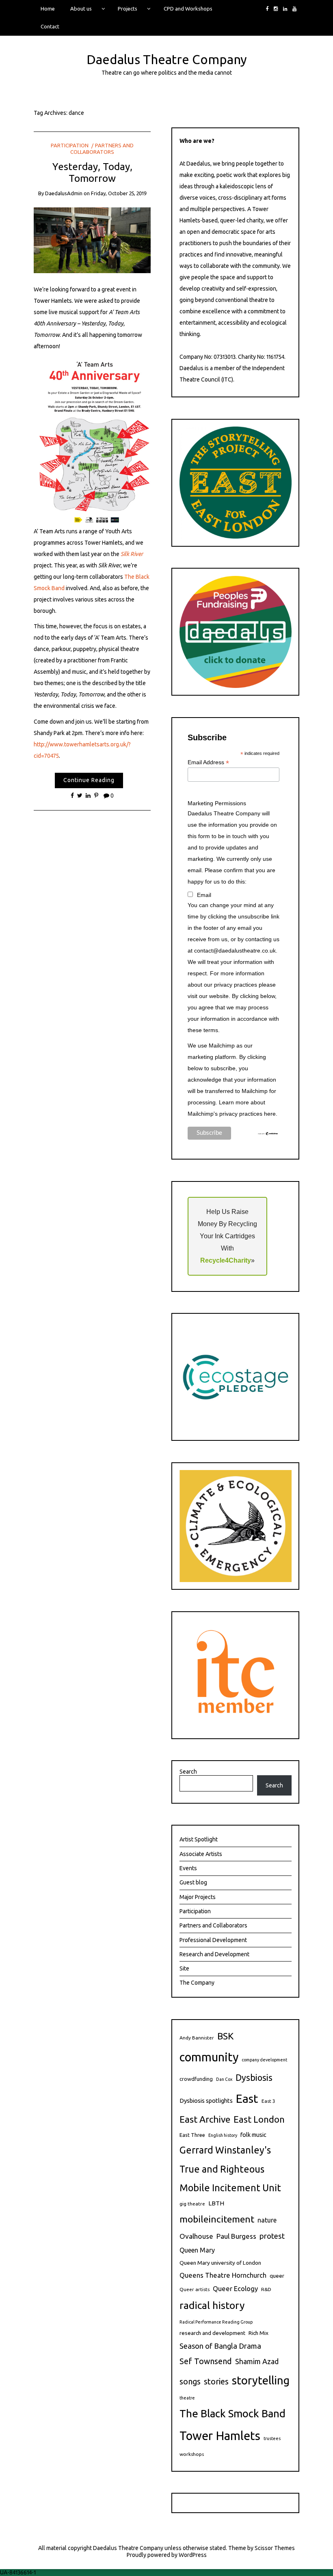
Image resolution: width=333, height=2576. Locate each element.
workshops (192, 2454)
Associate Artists (201, 1854)
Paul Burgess (236, 2236)
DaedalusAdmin (64, 193)
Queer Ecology (235, 2288)
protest (272, 2236)
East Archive (205, 2119)
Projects (128, 9)
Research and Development (214, 1954)
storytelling (261, 2380)
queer (277, 2276)
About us (81, 9)
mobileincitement (217, 2219)
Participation (70, 145)
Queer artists (195, 2289)
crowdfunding (196, 2079)
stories (216, 2381)
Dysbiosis (254, 2078)
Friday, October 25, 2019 (119, 193)
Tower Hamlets (220, 2436)
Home (48, 9)
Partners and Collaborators (213, 1925)
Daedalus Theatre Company (167, 59)
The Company (197, 1983)
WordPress (193, 2555)
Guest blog (193, 1882)
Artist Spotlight (199, 1839)
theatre (187, 2398)
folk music (253, 2135)
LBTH (216, 2203)
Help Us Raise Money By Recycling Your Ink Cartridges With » (227, 1236)
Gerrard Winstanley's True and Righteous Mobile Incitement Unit (230, 2169)
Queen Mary (197, 2250)
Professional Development (213, 1940)
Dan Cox (224, 2079)
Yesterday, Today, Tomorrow (92, 172)
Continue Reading (89, 780)
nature (267, 2220)
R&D (266, 2289)
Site (184, 1968)
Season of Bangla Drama (220, 2346)
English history (223, 2135)
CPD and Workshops (188, 9)
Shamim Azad (257, 2361)
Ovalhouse (196, 2236)
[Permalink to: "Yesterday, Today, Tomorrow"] (92, 240)
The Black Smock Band (232, 2413)
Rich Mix (258, 2333)
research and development (212, 2333)
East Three (192, 2135)
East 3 (268, 2101)
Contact (50, 26)
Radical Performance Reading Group (216, 2322)
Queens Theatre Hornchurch (223, 2275)
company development (264, 2060)
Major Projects (198, 1897)
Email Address (208, 762)
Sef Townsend (206, 2361)
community (209, 2057)
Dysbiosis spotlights (206, 2101)
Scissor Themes (275, 2548)
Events (188, 1868)
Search (188, 1772)
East (247, 2098)
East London (259, 2119)
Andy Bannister (197, 2038)
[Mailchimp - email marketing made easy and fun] (268, 1133)
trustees (272, 2438)
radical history (212, 2305)
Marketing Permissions (217, 803)
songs (190, 2382)
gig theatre (192, 2204)
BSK (225, 2036)
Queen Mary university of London (220, 2263)
